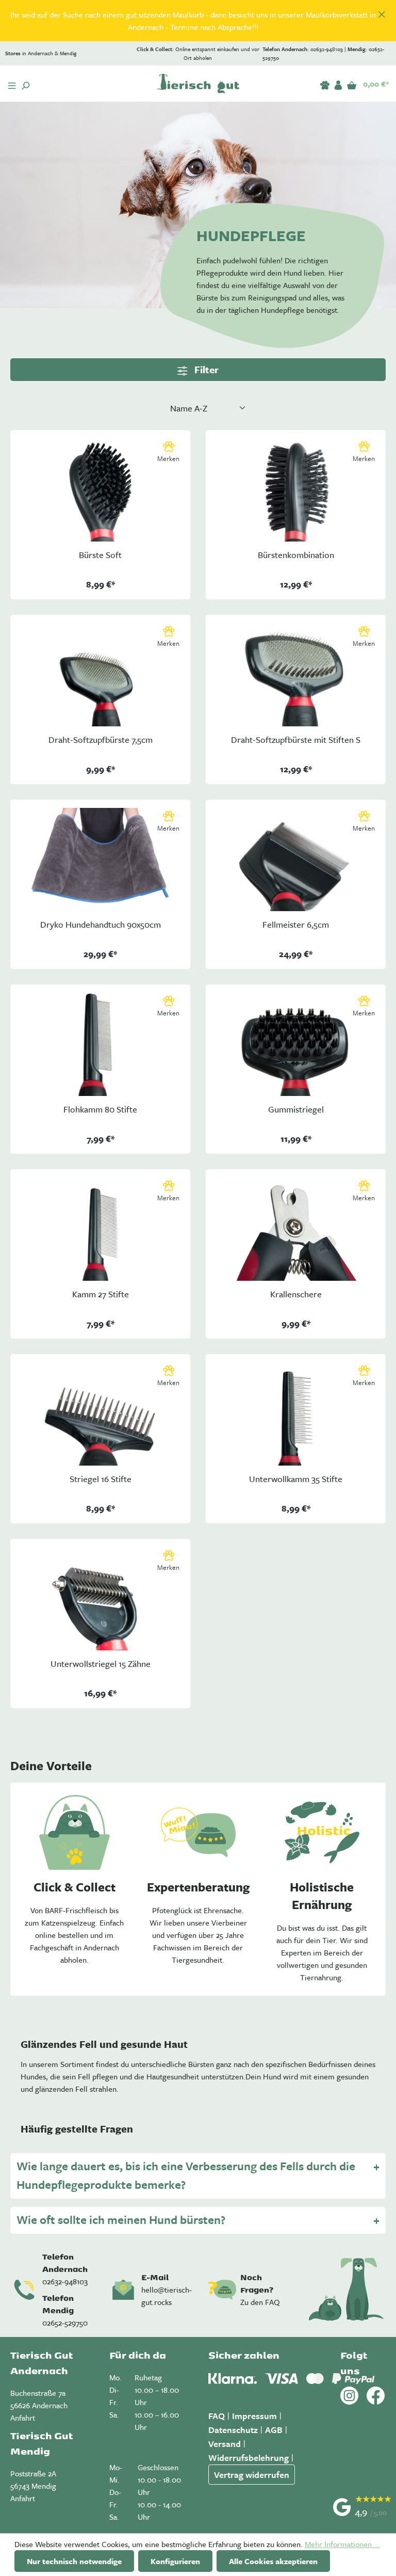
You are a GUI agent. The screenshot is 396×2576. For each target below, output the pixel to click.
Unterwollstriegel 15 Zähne (101, 1664)
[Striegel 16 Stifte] (100, 1414)
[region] (198, 21)
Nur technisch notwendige (74, 2561)
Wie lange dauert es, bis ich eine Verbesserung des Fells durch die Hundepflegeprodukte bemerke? (186, 2175)
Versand (225, 2444)
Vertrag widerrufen (252, 2475)
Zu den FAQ (260, 2302)
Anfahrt (23, 2418)
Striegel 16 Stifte (101, 1479)
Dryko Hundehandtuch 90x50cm (101, 925)
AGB (274, 2430)
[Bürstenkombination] (296, 490)
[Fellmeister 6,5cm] (296, 860)
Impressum (254, 2416)
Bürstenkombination (296, 555)
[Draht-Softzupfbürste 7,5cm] (100, 675)
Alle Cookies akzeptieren (273, 2561)
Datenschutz (233, 2430)
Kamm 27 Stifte (101, 1294)
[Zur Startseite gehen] (198, 84)
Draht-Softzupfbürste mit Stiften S (296, 740)
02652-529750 (65, 2323)
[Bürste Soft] (100, 490)
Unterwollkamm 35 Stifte (296, 1479)
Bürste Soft (100, 555)
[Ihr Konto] (338, 83)
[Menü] (12, 84)
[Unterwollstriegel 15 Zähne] (100, 1599)
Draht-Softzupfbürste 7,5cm (101, 740)
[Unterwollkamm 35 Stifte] (296, 1414)
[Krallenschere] (296, 1229)
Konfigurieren (175, 2561)
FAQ (217, 2416)
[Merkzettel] (325, 83)
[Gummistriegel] (296, 1044)
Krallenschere (296, 1294)
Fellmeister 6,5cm (296, 925)
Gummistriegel (296, 1110)
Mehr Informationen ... (342, 2544)
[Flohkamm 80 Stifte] (100, 1044)
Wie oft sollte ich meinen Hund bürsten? (121, 2220)
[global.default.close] (382, 13)
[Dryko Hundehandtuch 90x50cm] (100, 860)
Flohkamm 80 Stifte (100, 1110)
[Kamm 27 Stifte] (100, 1229)
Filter (205, 369)
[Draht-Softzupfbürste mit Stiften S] (296, 675)
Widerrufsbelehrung (249, 2458)
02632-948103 (65, 2281)
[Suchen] (25, 84)
